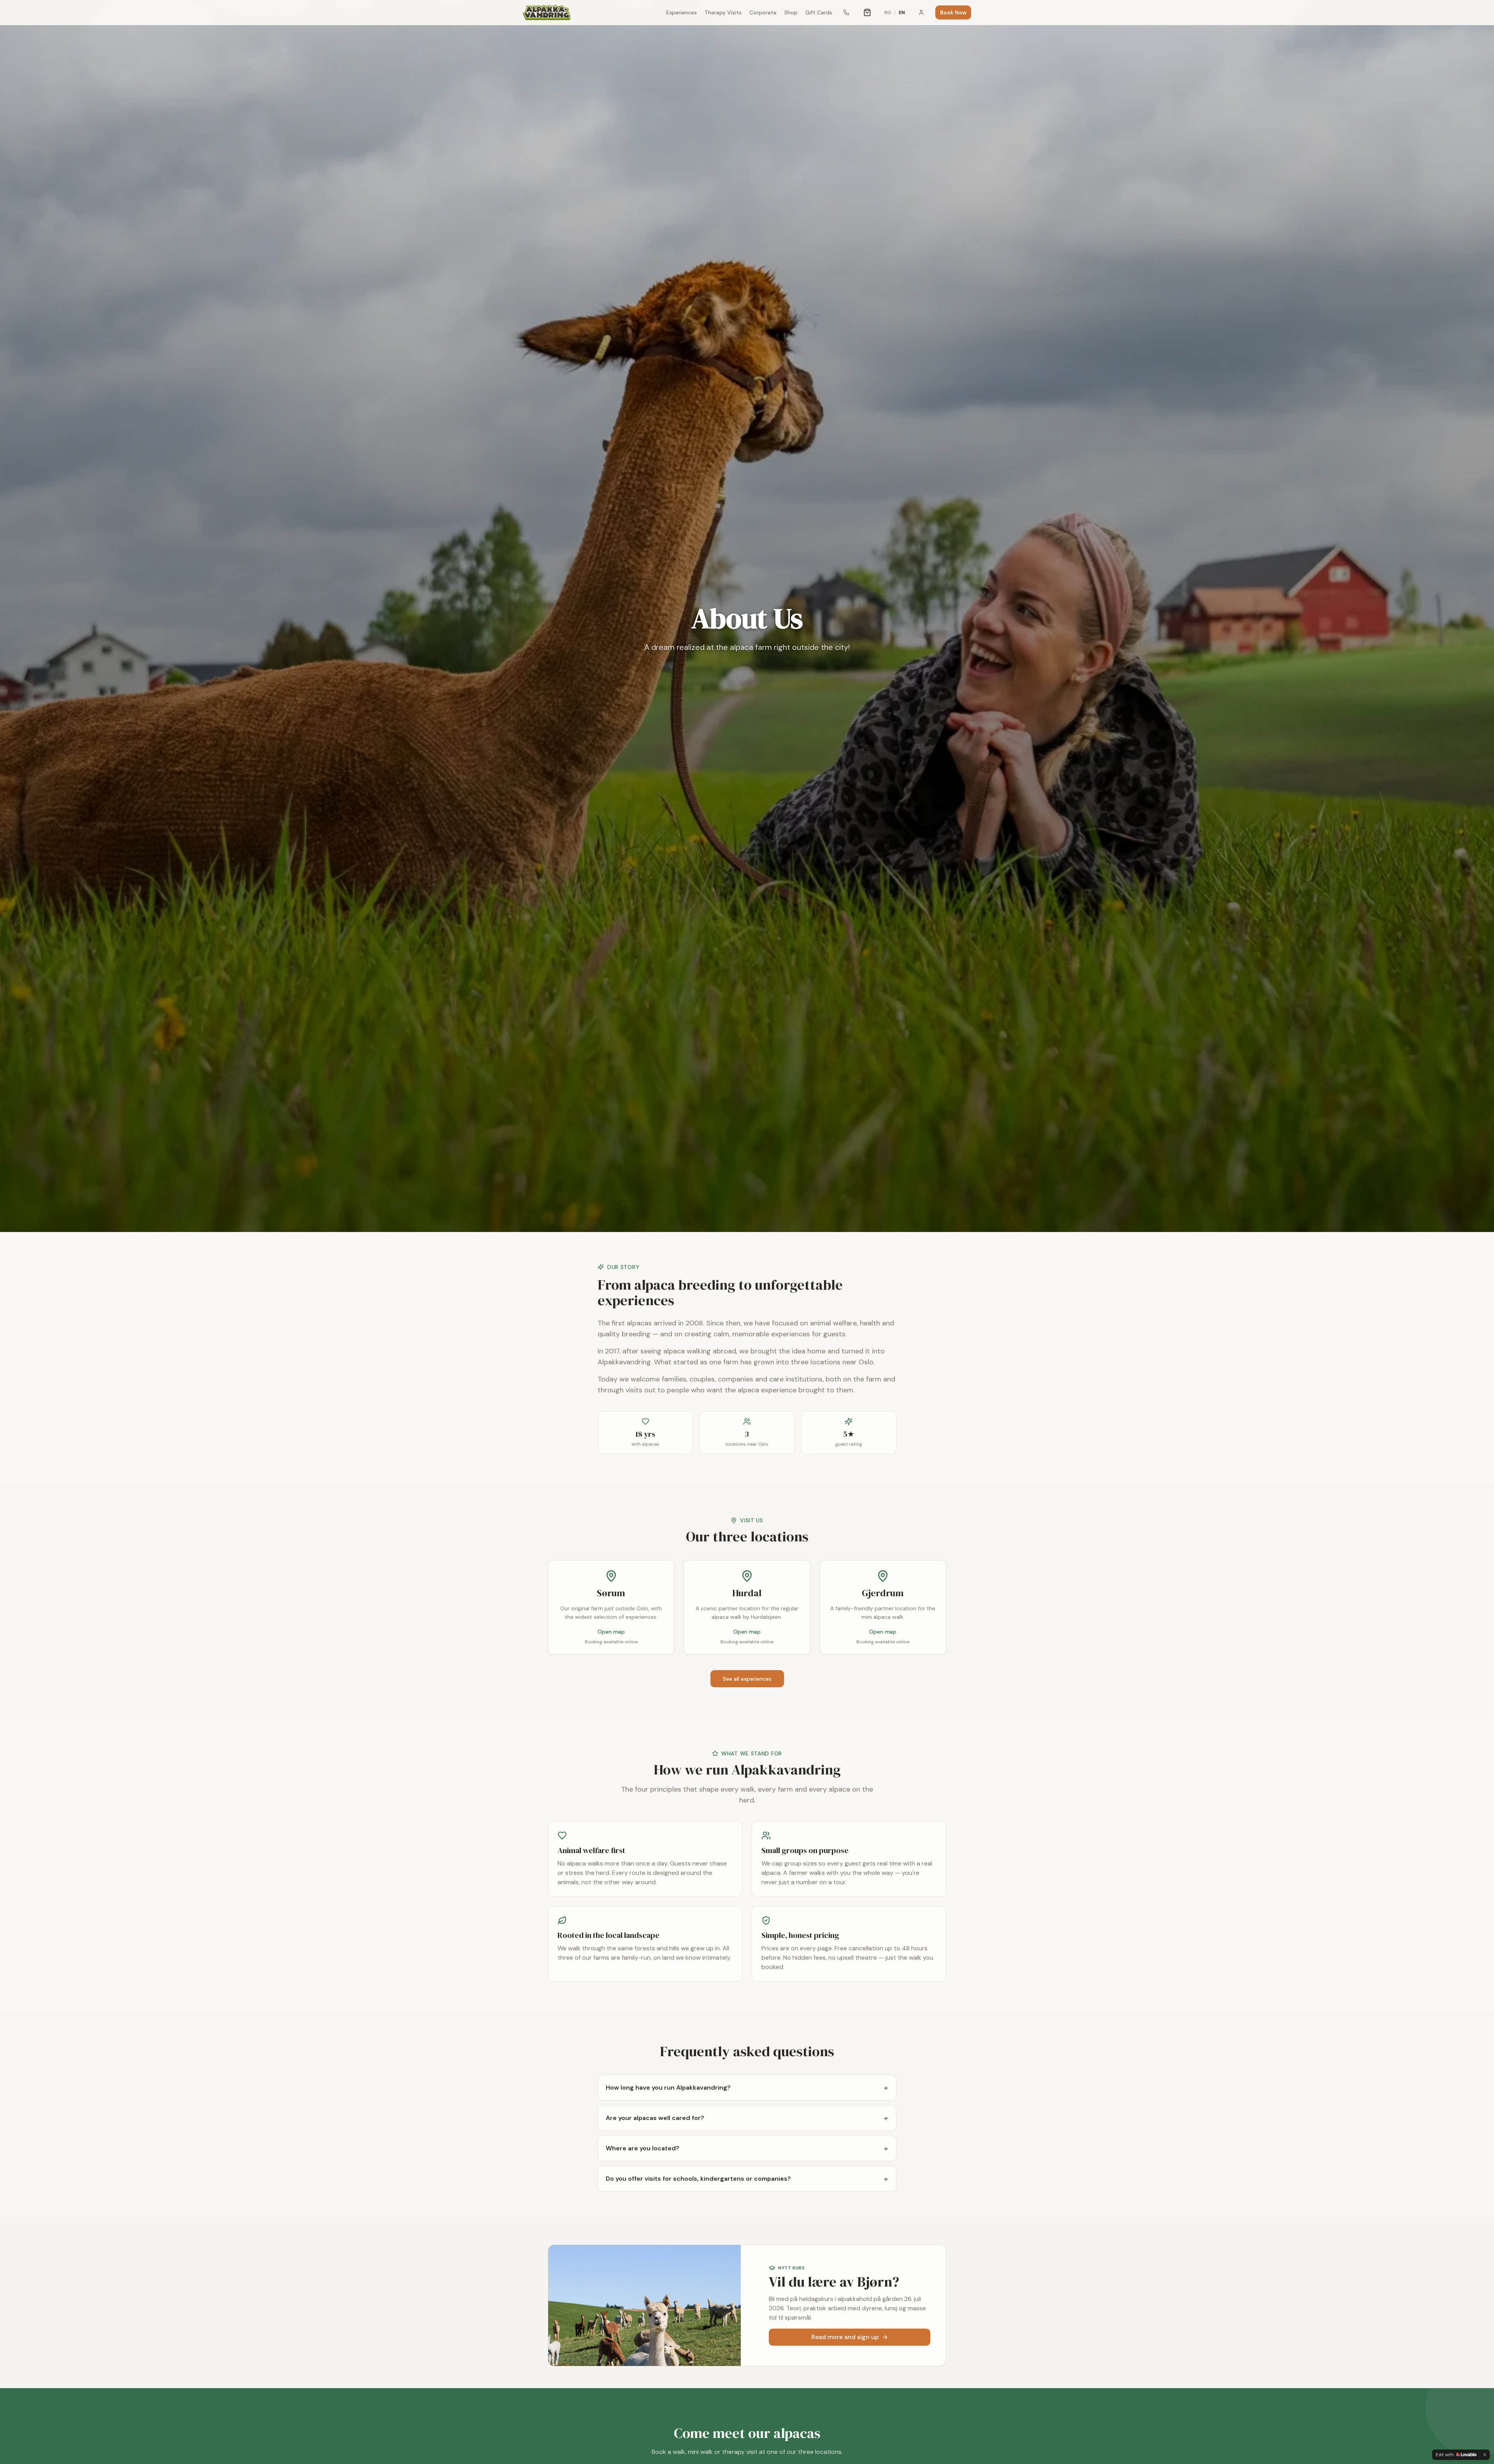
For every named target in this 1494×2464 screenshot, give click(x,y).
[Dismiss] (1485, 2455)
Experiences (681, 12)
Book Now (953, 12)
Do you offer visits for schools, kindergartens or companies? (747, 2179)
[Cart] (867, 12)
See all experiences (747, 1679)
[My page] (921, 12)
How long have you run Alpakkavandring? (747, 2088)
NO (888, 12)
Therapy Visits (723, 12)
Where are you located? (747, 2148)
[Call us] (846, 12)
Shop (791, 12)
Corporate (763, 12)
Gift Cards (819, 12)
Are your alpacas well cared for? (747, 2118)
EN (902, 12)
